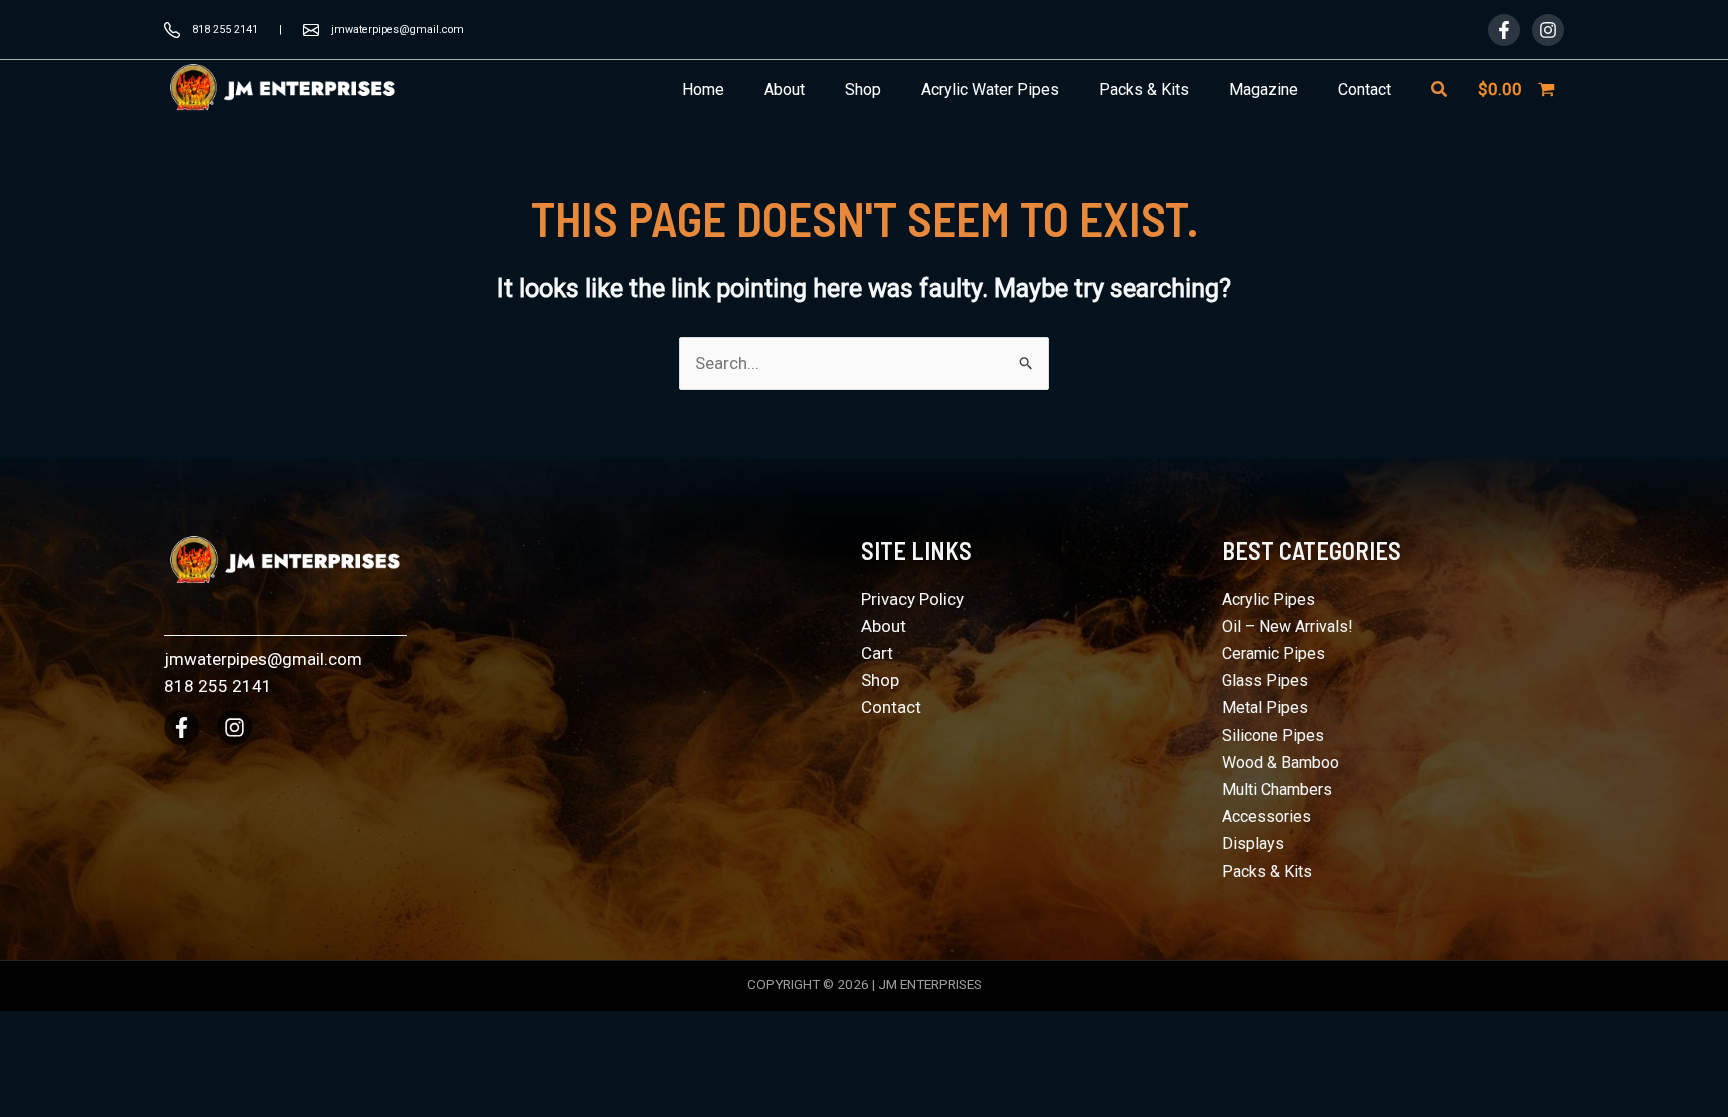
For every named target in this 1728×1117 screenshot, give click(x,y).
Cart (877, 653)
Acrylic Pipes (1268, 599)
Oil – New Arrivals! (1287, 626)
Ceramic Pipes (1273, 653)
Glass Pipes (1265, 680)
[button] (1440, 89)
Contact (891, 707)
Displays (1253, 843)
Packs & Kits (1267, 871)
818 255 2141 (225, 29)
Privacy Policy (912, 599)
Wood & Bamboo (1280, 762)
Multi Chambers (1277, 789)
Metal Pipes (1265, 707)
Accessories (1266, 816)
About (883, 626)
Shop (880, 680)
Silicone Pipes (1273, 735)
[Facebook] (1504, 30)
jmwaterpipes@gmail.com (397, 29)
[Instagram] (1548, 30)
